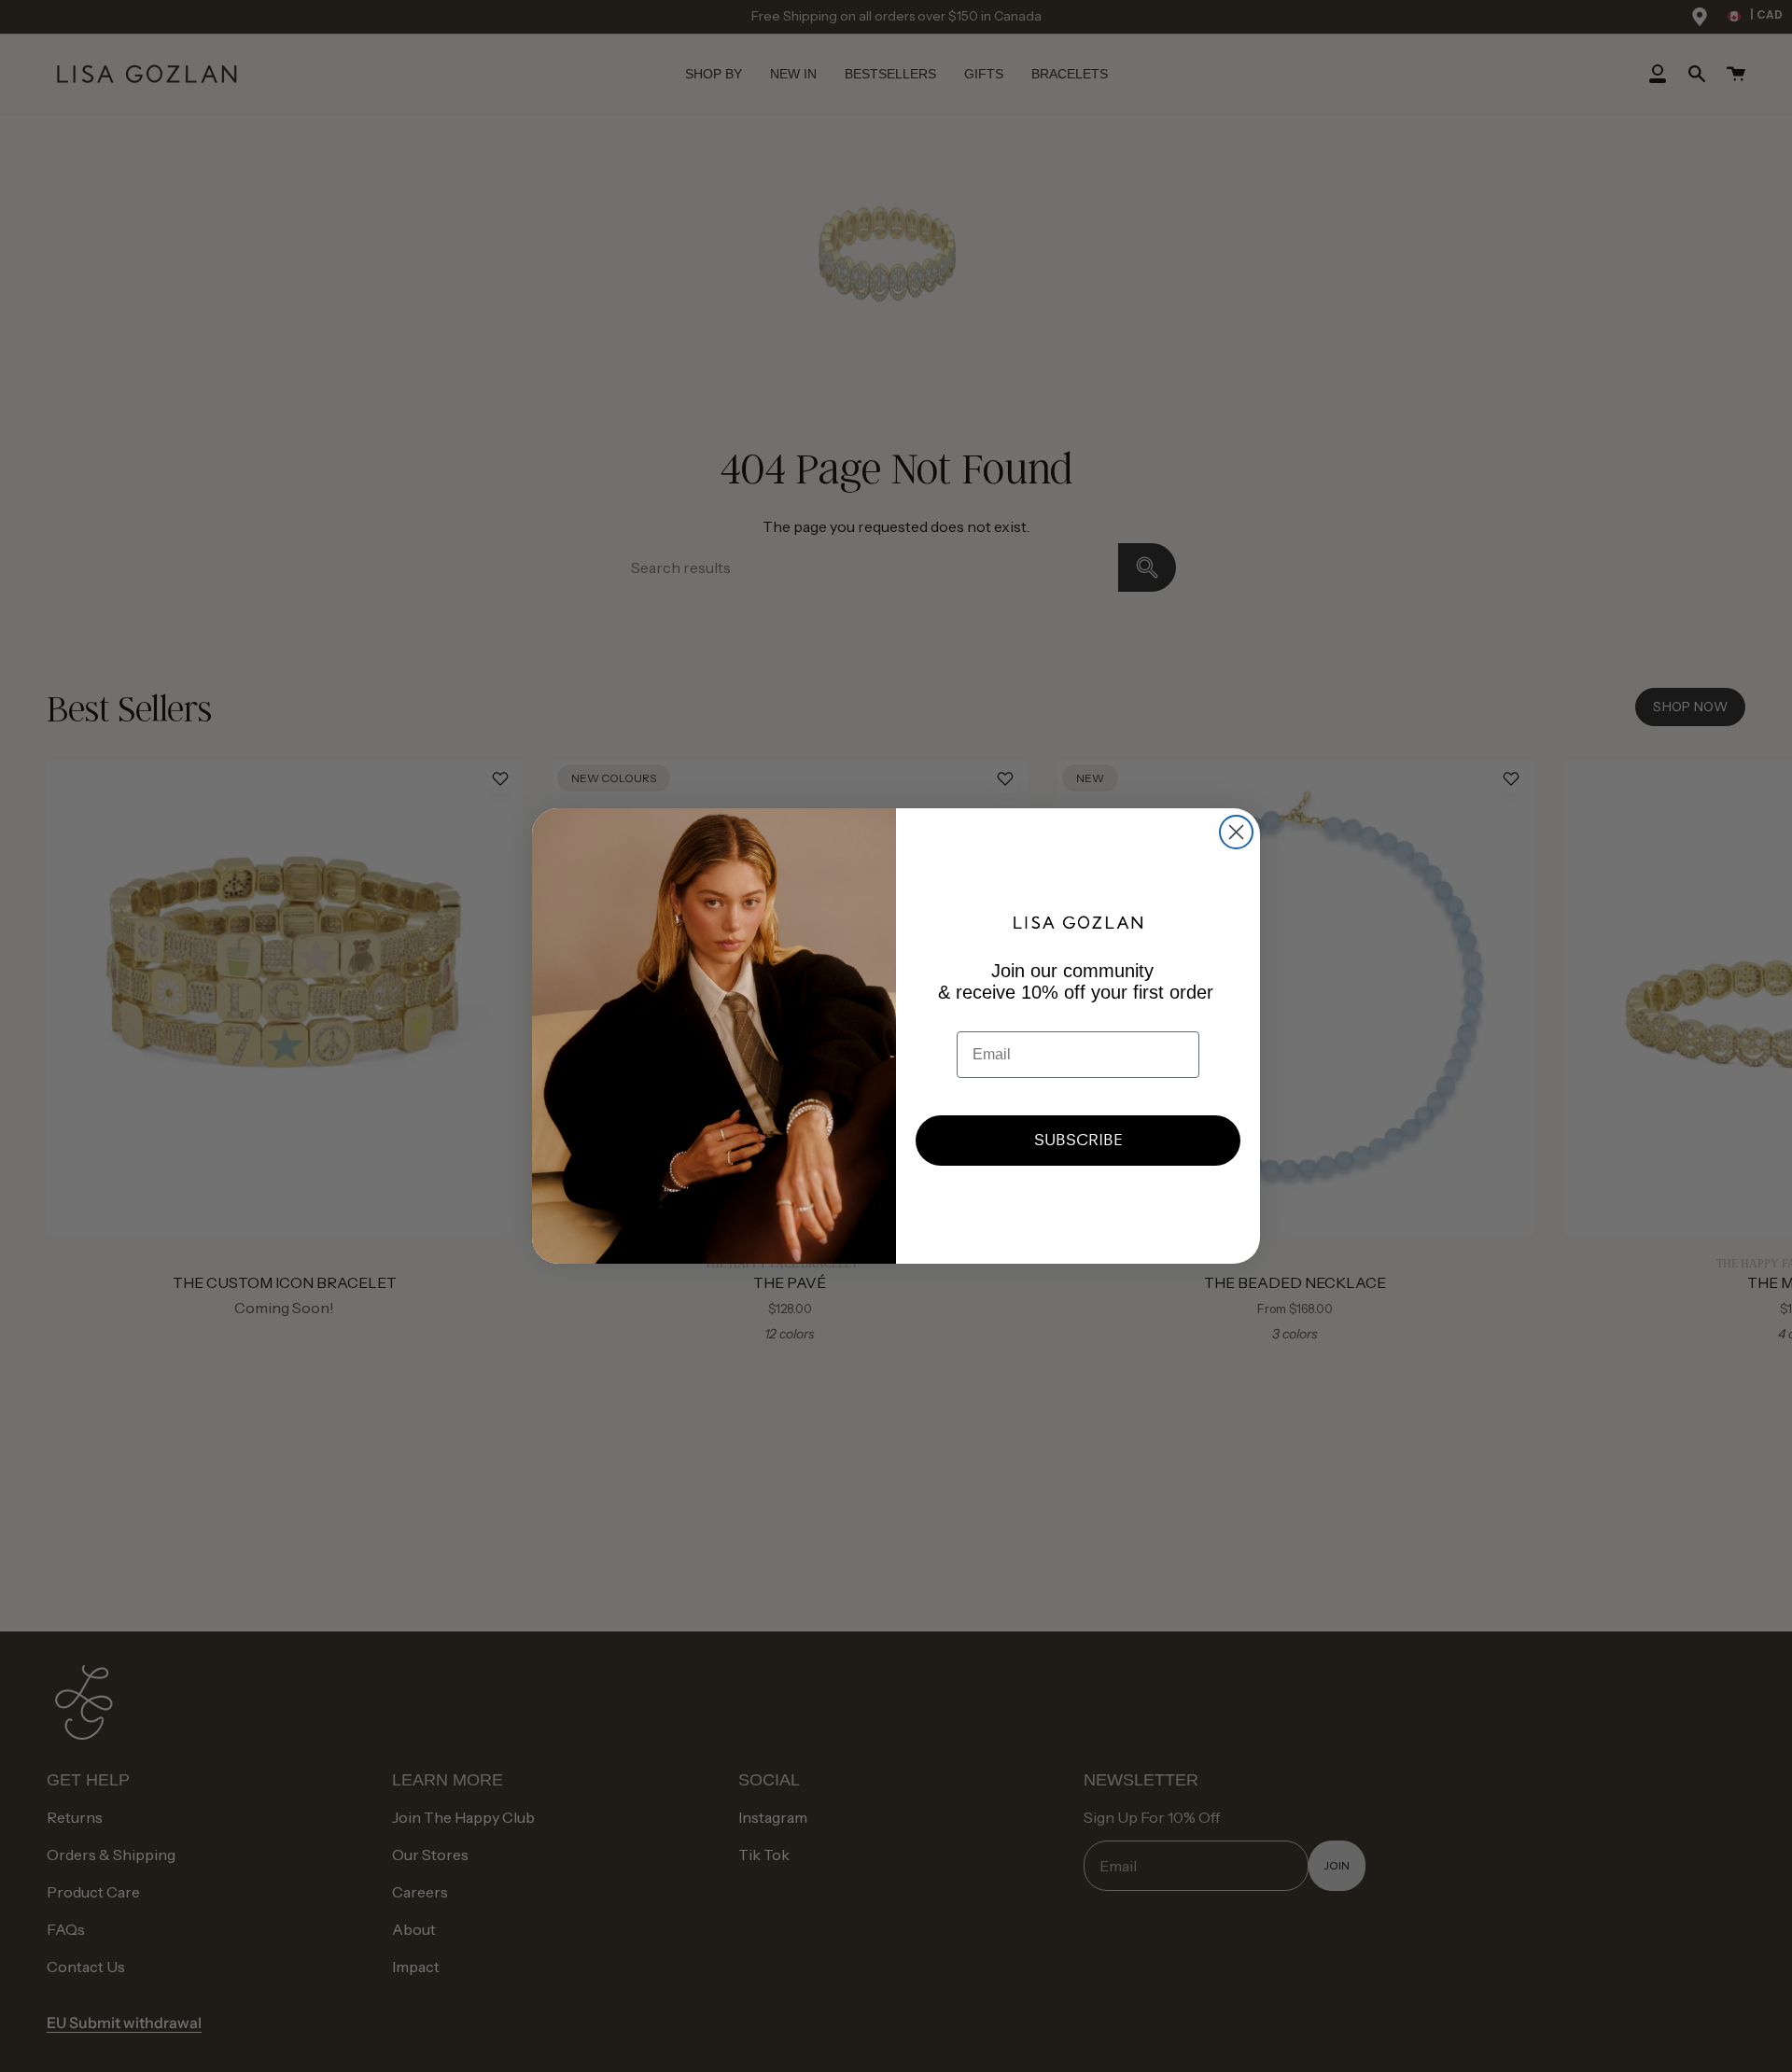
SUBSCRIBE (1078, 1140)
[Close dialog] (1236, 832)
